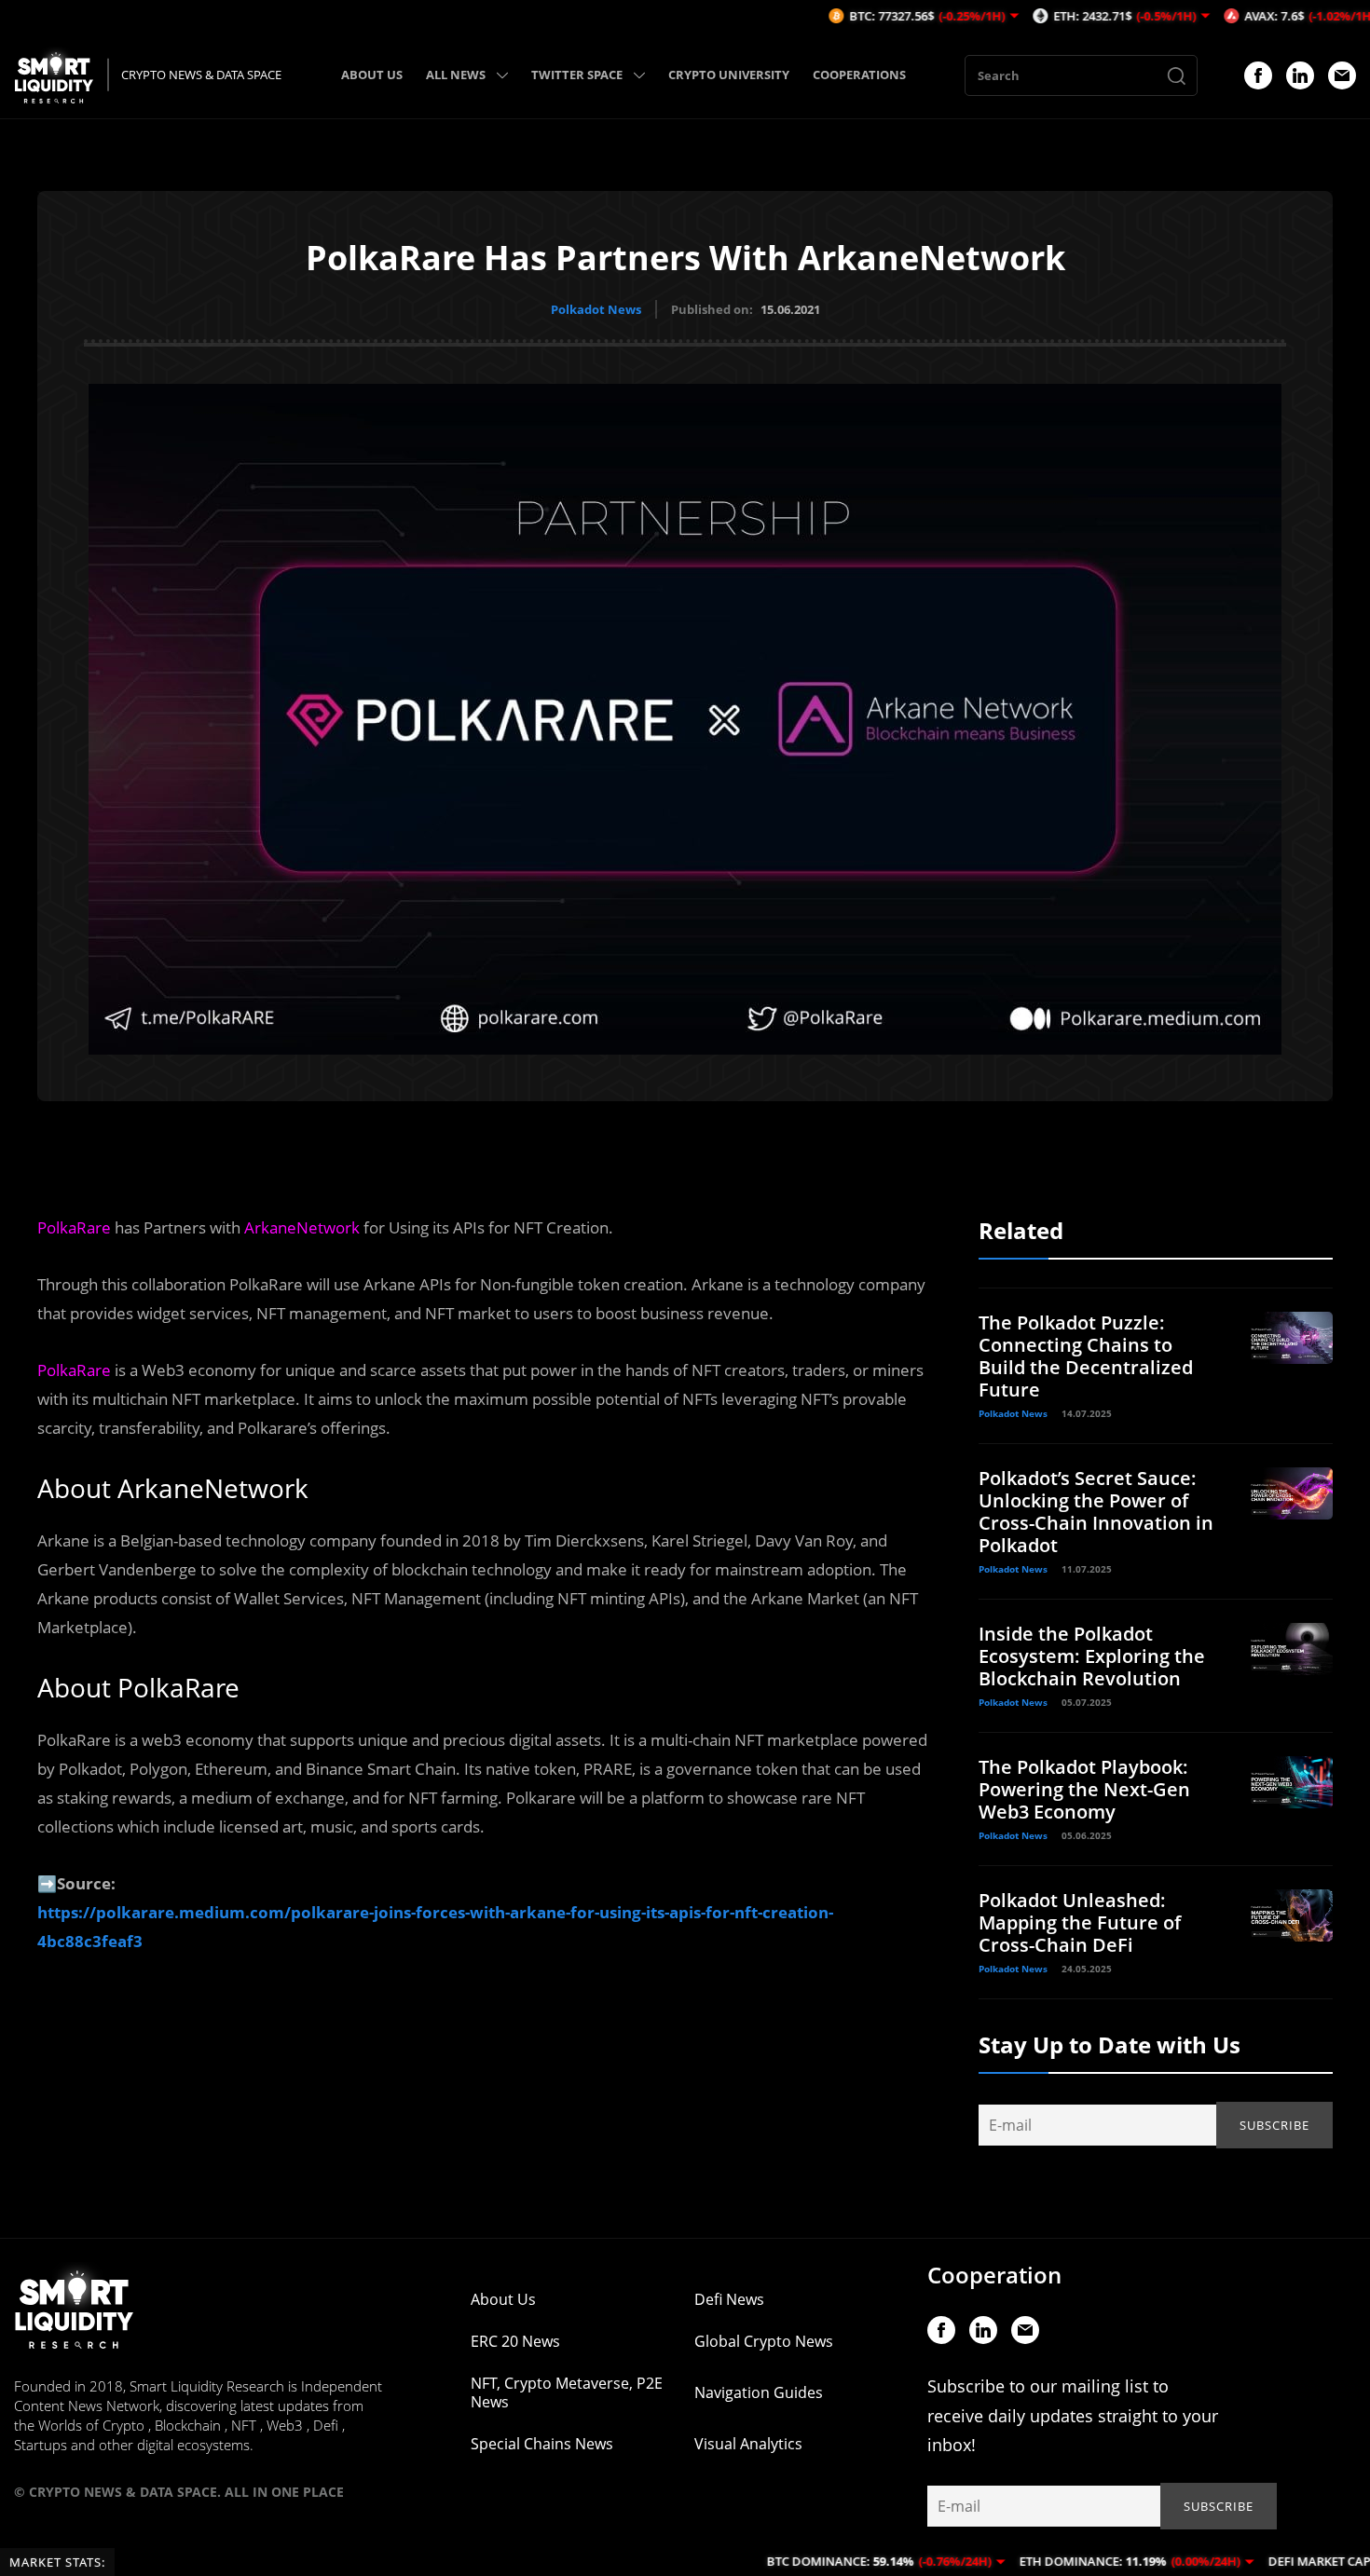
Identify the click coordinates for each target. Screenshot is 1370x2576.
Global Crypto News (764, 2341)
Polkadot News (596, 309)
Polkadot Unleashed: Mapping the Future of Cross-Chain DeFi (1080, 1922)
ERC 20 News (515, 2341)
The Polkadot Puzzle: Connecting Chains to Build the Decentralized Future (1086, 1356)
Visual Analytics (748, 2444)
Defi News (729, 2299)
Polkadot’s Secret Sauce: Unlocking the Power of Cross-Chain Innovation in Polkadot (1096, 1512)
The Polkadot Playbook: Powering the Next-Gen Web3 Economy (1084, 1789)
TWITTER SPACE (577, 75)
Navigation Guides (759, 2392)
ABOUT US (372, 75)
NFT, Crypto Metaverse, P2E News (567, 2392)
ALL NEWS (456, 75)
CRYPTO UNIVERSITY (729, 75)
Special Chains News (542, 2444)
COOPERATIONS (859, 75)
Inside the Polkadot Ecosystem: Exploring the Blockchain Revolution (1092, 1656)
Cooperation (994, 2275)
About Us (503, 2299)
